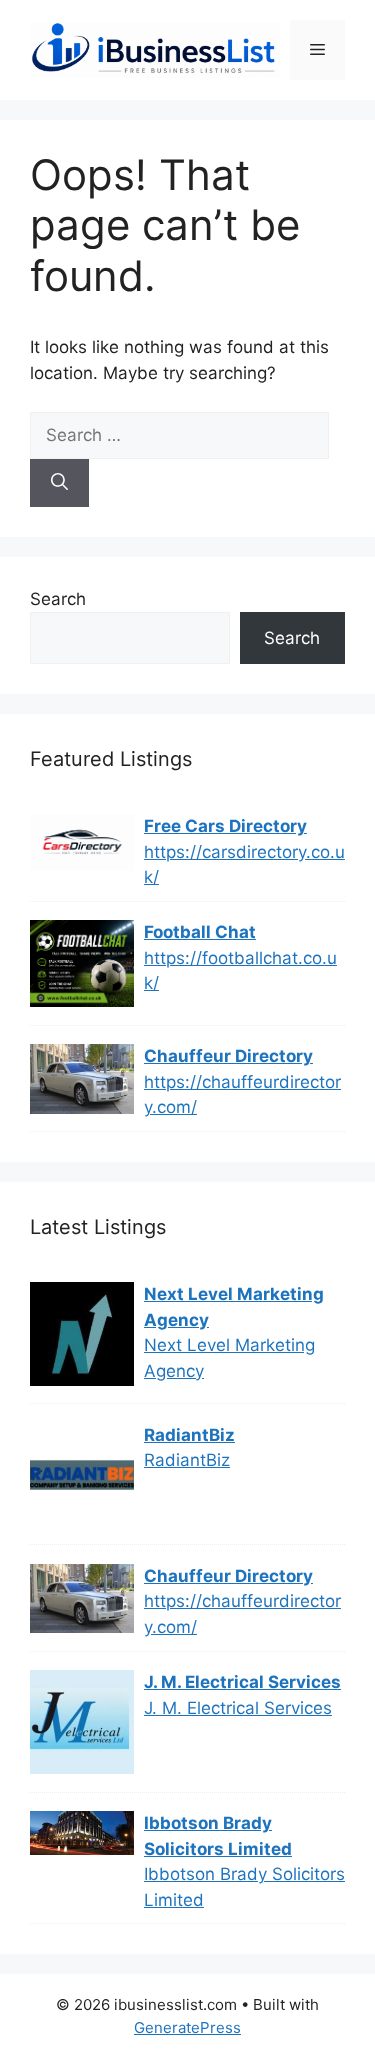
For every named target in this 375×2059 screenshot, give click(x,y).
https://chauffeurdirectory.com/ (242, 1095)
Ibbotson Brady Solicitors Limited (218, 1836)
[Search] (59, 483)
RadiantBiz (189, 1435)
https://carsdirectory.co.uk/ (244, 865)
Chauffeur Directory (228, 1056)
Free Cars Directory (225, 826)
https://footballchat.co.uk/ (240, 971)
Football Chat (200, 932)
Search (58, 599)
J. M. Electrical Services (242, 1682)
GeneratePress (187, 2027)
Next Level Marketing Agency (234, 1307)
